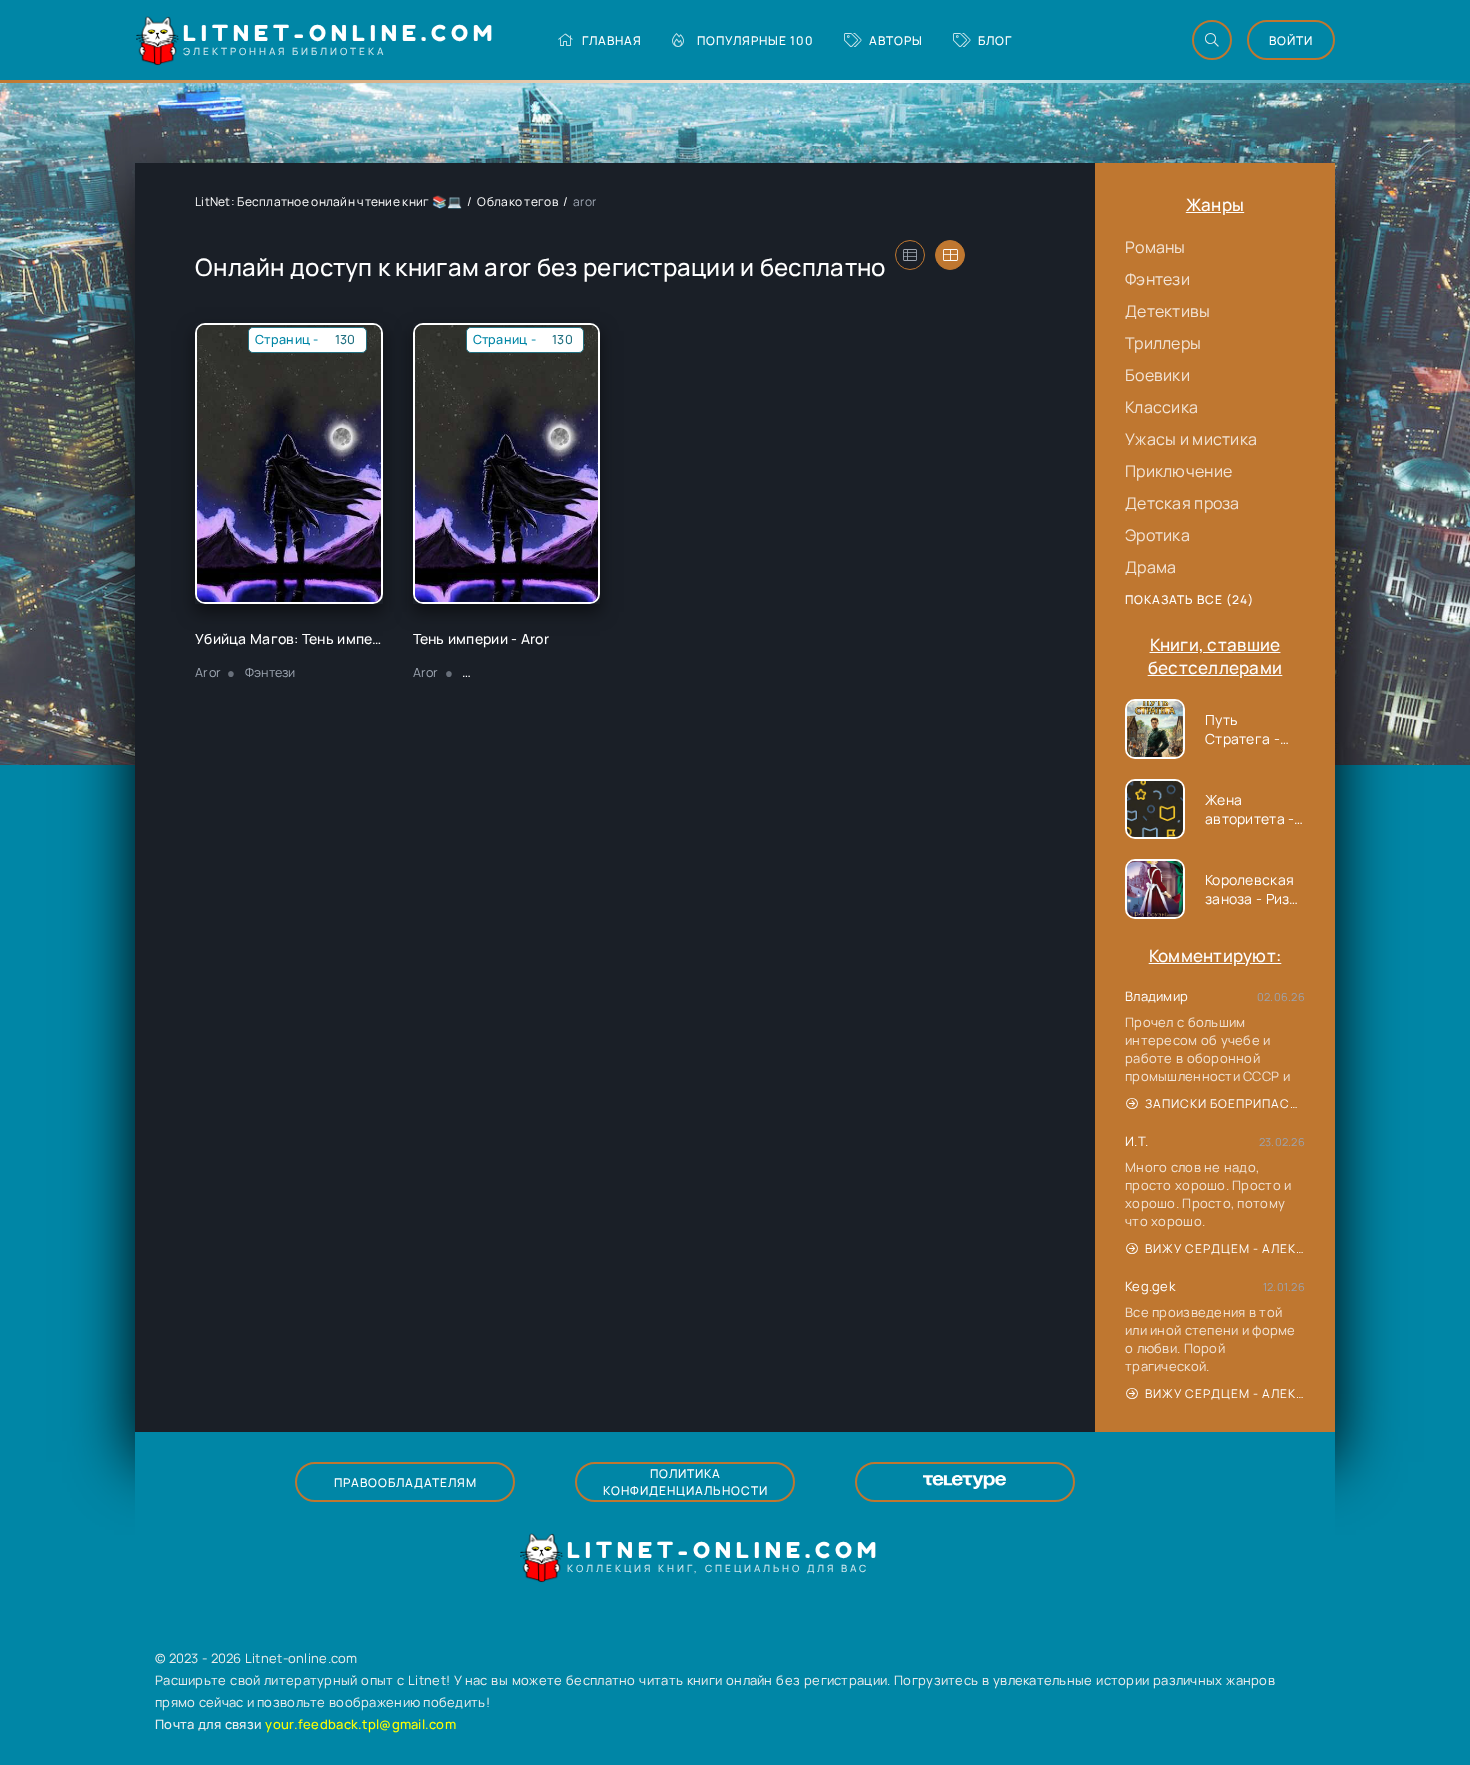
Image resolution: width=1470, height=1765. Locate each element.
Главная (612, 40)
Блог (995, 40)
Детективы (1168, 311)
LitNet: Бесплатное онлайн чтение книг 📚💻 (328, 201)
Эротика (1157, 535)
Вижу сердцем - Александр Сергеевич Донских (1225, 1248)
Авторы (896, 40)
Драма (1150, 567)
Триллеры (1163, 343)
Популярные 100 (755, 40)
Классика (1161, 407)
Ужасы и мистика (1191, 439)
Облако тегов (517, 201)
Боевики (1157, 375)
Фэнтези (1157, 279)
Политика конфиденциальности (685, 1482)
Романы (1155, 247)
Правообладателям (405, 1482)
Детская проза (1182, 503)
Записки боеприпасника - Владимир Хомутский (1225, 1103)
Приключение (1178, 471)
